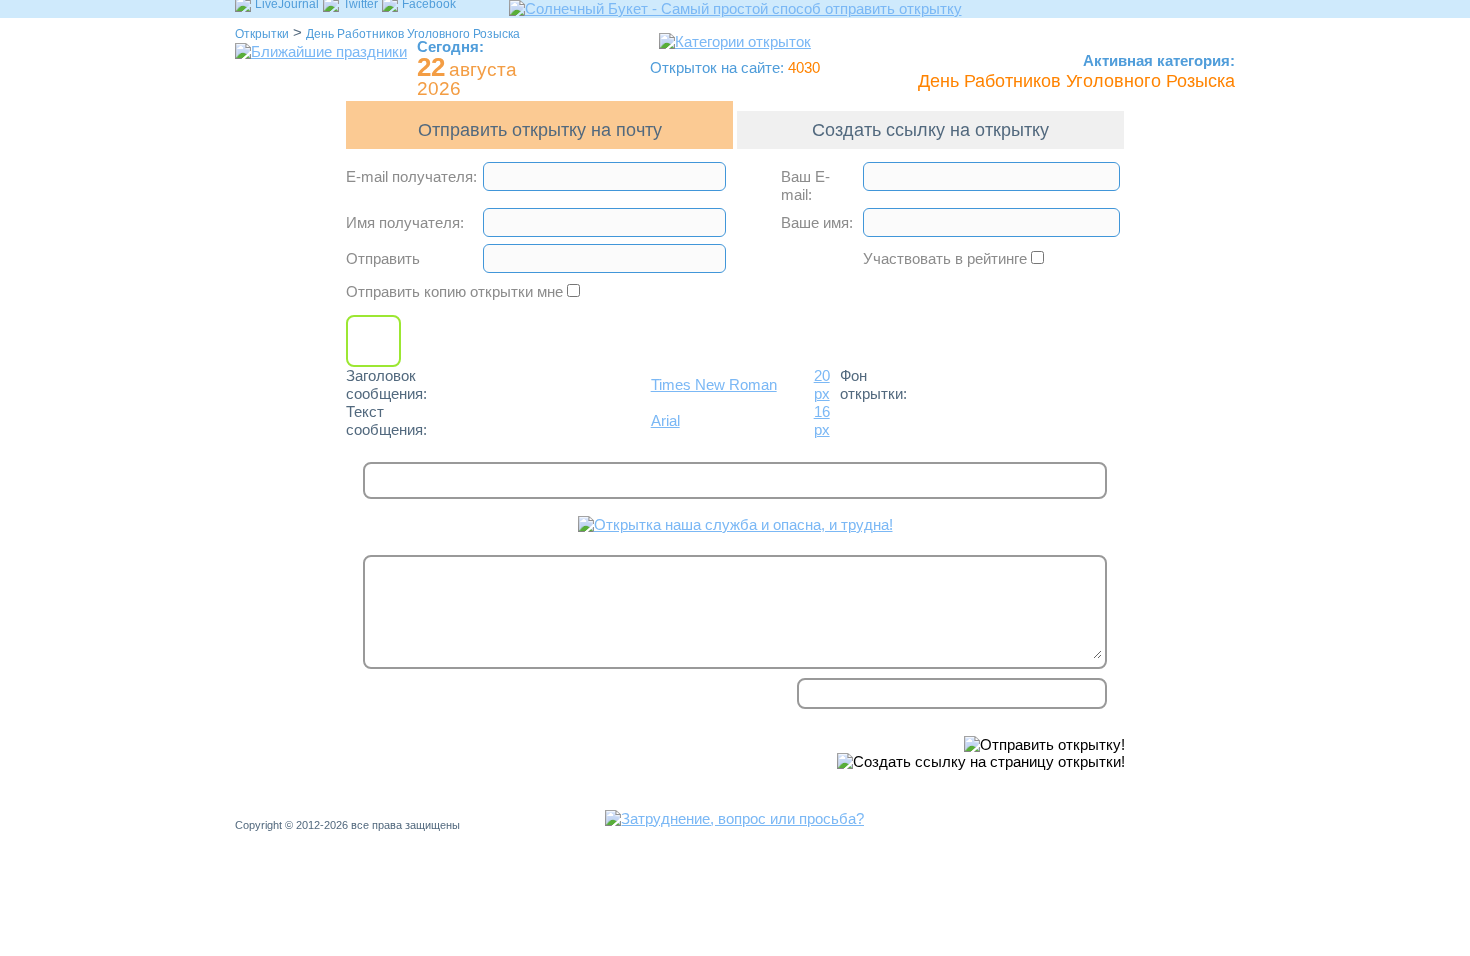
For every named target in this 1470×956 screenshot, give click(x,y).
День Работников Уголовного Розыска (413, 34)
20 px (822, 384)
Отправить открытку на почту (540, 130)
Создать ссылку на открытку (930, 130)
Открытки (262, 34)
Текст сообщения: (386, 420)
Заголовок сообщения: (386, 384)
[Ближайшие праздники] (321, 51)
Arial (665, 420)
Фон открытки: (873, 384)
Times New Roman (714, 384)
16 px (822, 420)
